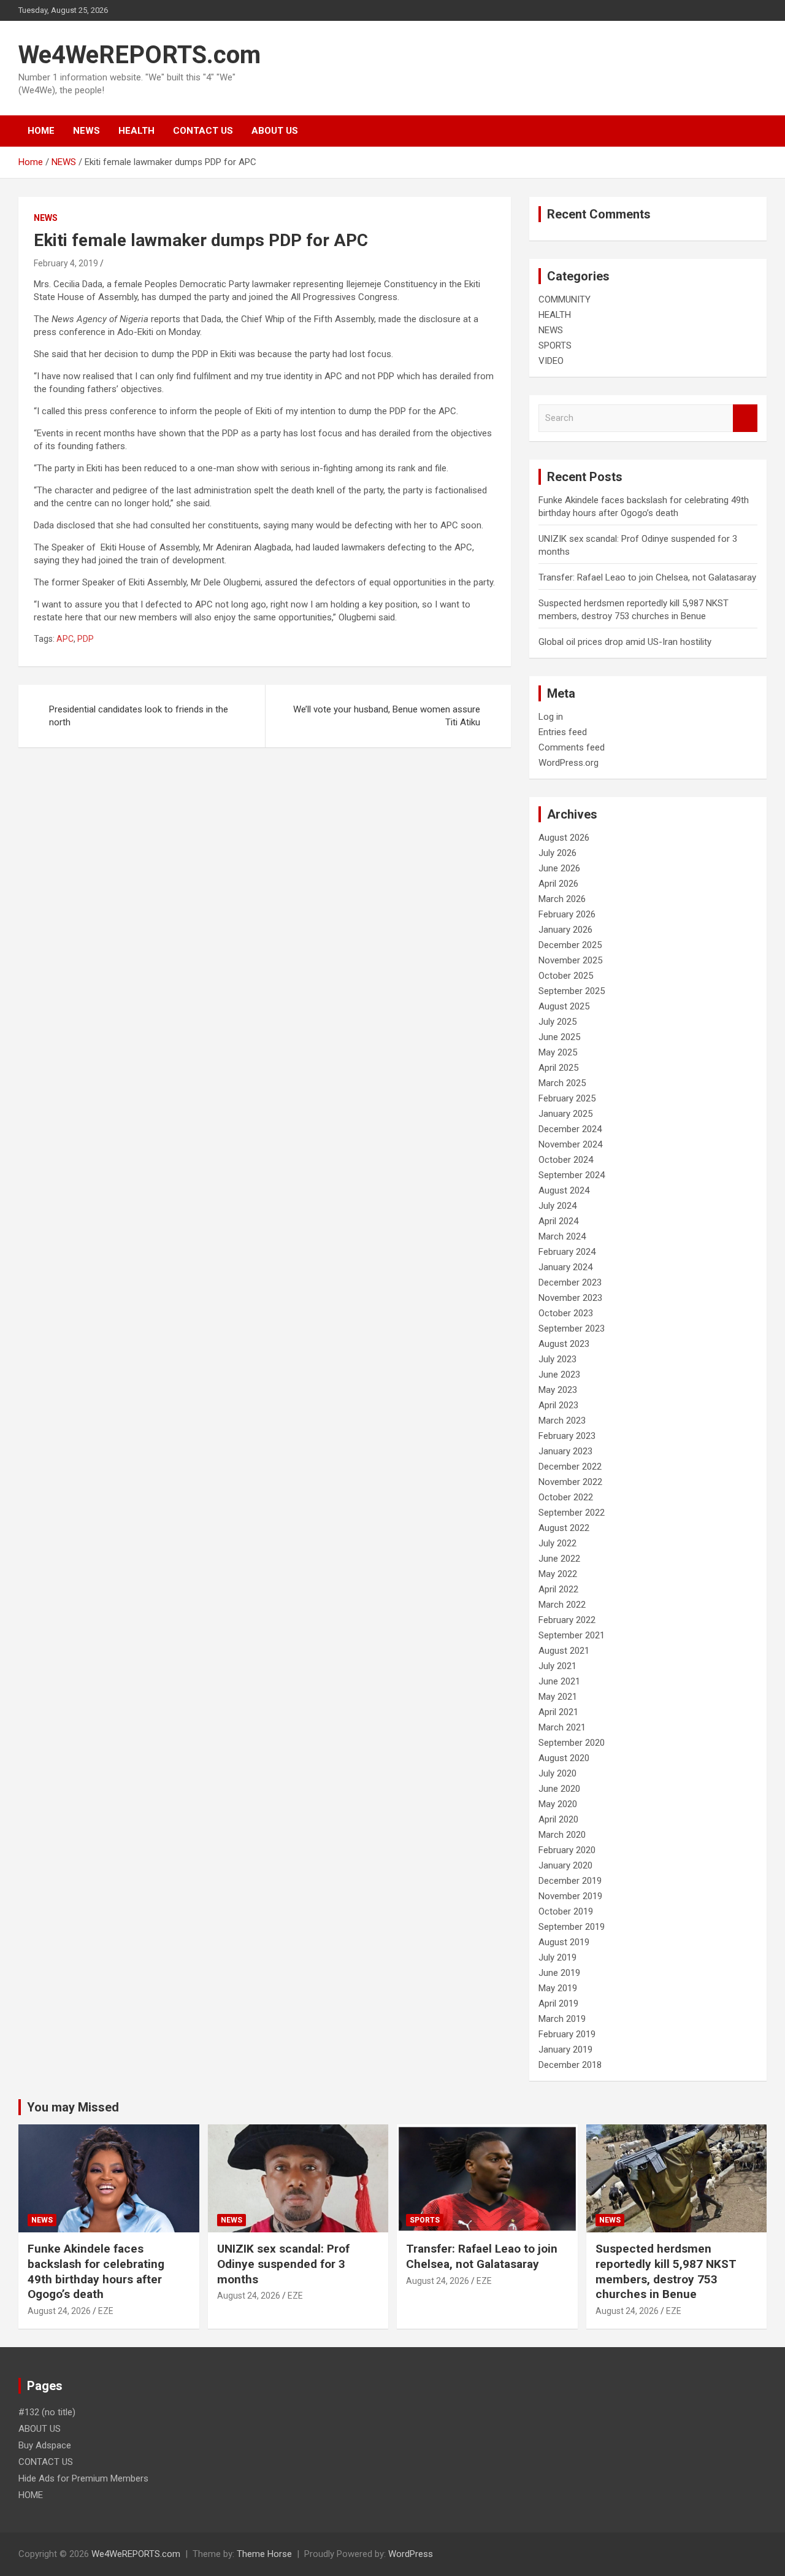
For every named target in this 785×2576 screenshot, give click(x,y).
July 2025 (557, 1022)
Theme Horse (264, 2554)
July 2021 (557, 1666)
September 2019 (572, 1927)
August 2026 (564, 838)
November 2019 (570, 1896)
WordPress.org (569, 763)
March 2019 (562, 2019)
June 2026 (559, 868)
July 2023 (557, 1359)
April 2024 (558, 1221)
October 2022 (566, 1497)
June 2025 (559, 1037)
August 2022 (564, 1528)
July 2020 (557, 1773)
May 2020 (558, 1804)
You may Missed (73, 2107)
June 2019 (559, 1973)
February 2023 (567, 1436)
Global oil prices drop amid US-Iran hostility (625, 642)
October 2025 (566, 976)
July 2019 (557, 1957)
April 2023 (558, 1405)
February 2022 (567, 1620)
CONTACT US (203, 131)
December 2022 (570, 1467)
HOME (41, 131)
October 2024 (566, 1160)
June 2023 (559, 1375)
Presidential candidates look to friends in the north (139, 716)
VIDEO (551, 361)
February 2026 (567, 914)
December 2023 (570, 1282)
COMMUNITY (565, 299)
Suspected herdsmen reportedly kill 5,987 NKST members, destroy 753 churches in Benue (666, 2271)
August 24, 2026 (59, 2311)
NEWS (86, 131)
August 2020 (564, 1758)
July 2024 (557, 1206)
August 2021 (564, 1651)
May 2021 (558, 1697)
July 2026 (557, 853)
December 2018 (570, 2065)
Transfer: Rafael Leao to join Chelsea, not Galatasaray (647, 577)
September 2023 (572, 1328)
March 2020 (562, 1835)
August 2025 (564, 1006)
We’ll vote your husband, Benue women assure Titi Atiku (387, 716)
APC (65, 639)
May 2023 (558, 1390)
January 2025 (565, 1114)
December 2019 (570, 1881)
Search (745, 418)
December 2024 (570, 1129)
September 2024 (572, 1175)
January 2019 (565, 2050)
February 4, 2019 (66, 263)
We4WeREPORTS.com (140, 55)
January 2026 (565, 930)
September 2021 (572, 1635)
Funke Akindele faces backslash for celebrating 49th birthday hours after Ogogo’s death (96, 2271)
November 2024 (570, 1144)
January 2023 (565, 1451)
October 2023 (566, 1313)
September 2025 (572, 991)
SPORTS (555, 345)
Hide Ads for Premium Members (83, 2478)
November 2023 (570, 1298)
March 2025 (562, 1083)
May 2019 (558, 1988)
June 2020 (559, 1789)
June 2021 (559, 1681)
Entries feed (563, 732)
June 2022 (559, 1559)
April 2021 (558, 1712)
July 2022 (557, 1543)
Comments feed (572, 747)
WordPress (411, 2554)
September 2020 (572, 1743)
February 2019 (567, 2034)
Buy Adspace (45, 2445)
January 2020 (565, 1865)
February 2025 (567, 1098)
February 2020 (567, 1850)
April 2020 (558, 1819)
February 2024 (567, 1252)
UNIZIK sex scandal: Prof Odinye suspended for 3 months (283, 2264)
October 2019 (566, 1911)
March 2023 (562, 1421)
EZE (106, 2311)
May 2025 (558, 1052)
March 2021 (562, 1727)
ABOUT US (275, 131)
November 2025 (570, 960)
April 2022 (558, 1589)
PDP (86, 639)
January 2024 (565, 1267)
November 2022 (570, 1482)
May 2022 (558, 1574)
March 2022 (562, 1605)
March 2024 (562, 1236)
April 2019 (558, 2003)
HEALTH (136, 131)
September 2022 (572, 1513)
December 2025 (570, 945)
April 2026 (558, 884)
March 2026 (562, 899)
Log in (551, 717)
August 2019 (564, 1942)
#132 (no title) (47, 2412)
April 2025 (558, 1068)
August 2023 (564, 1344)
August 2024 (564, 1190)
